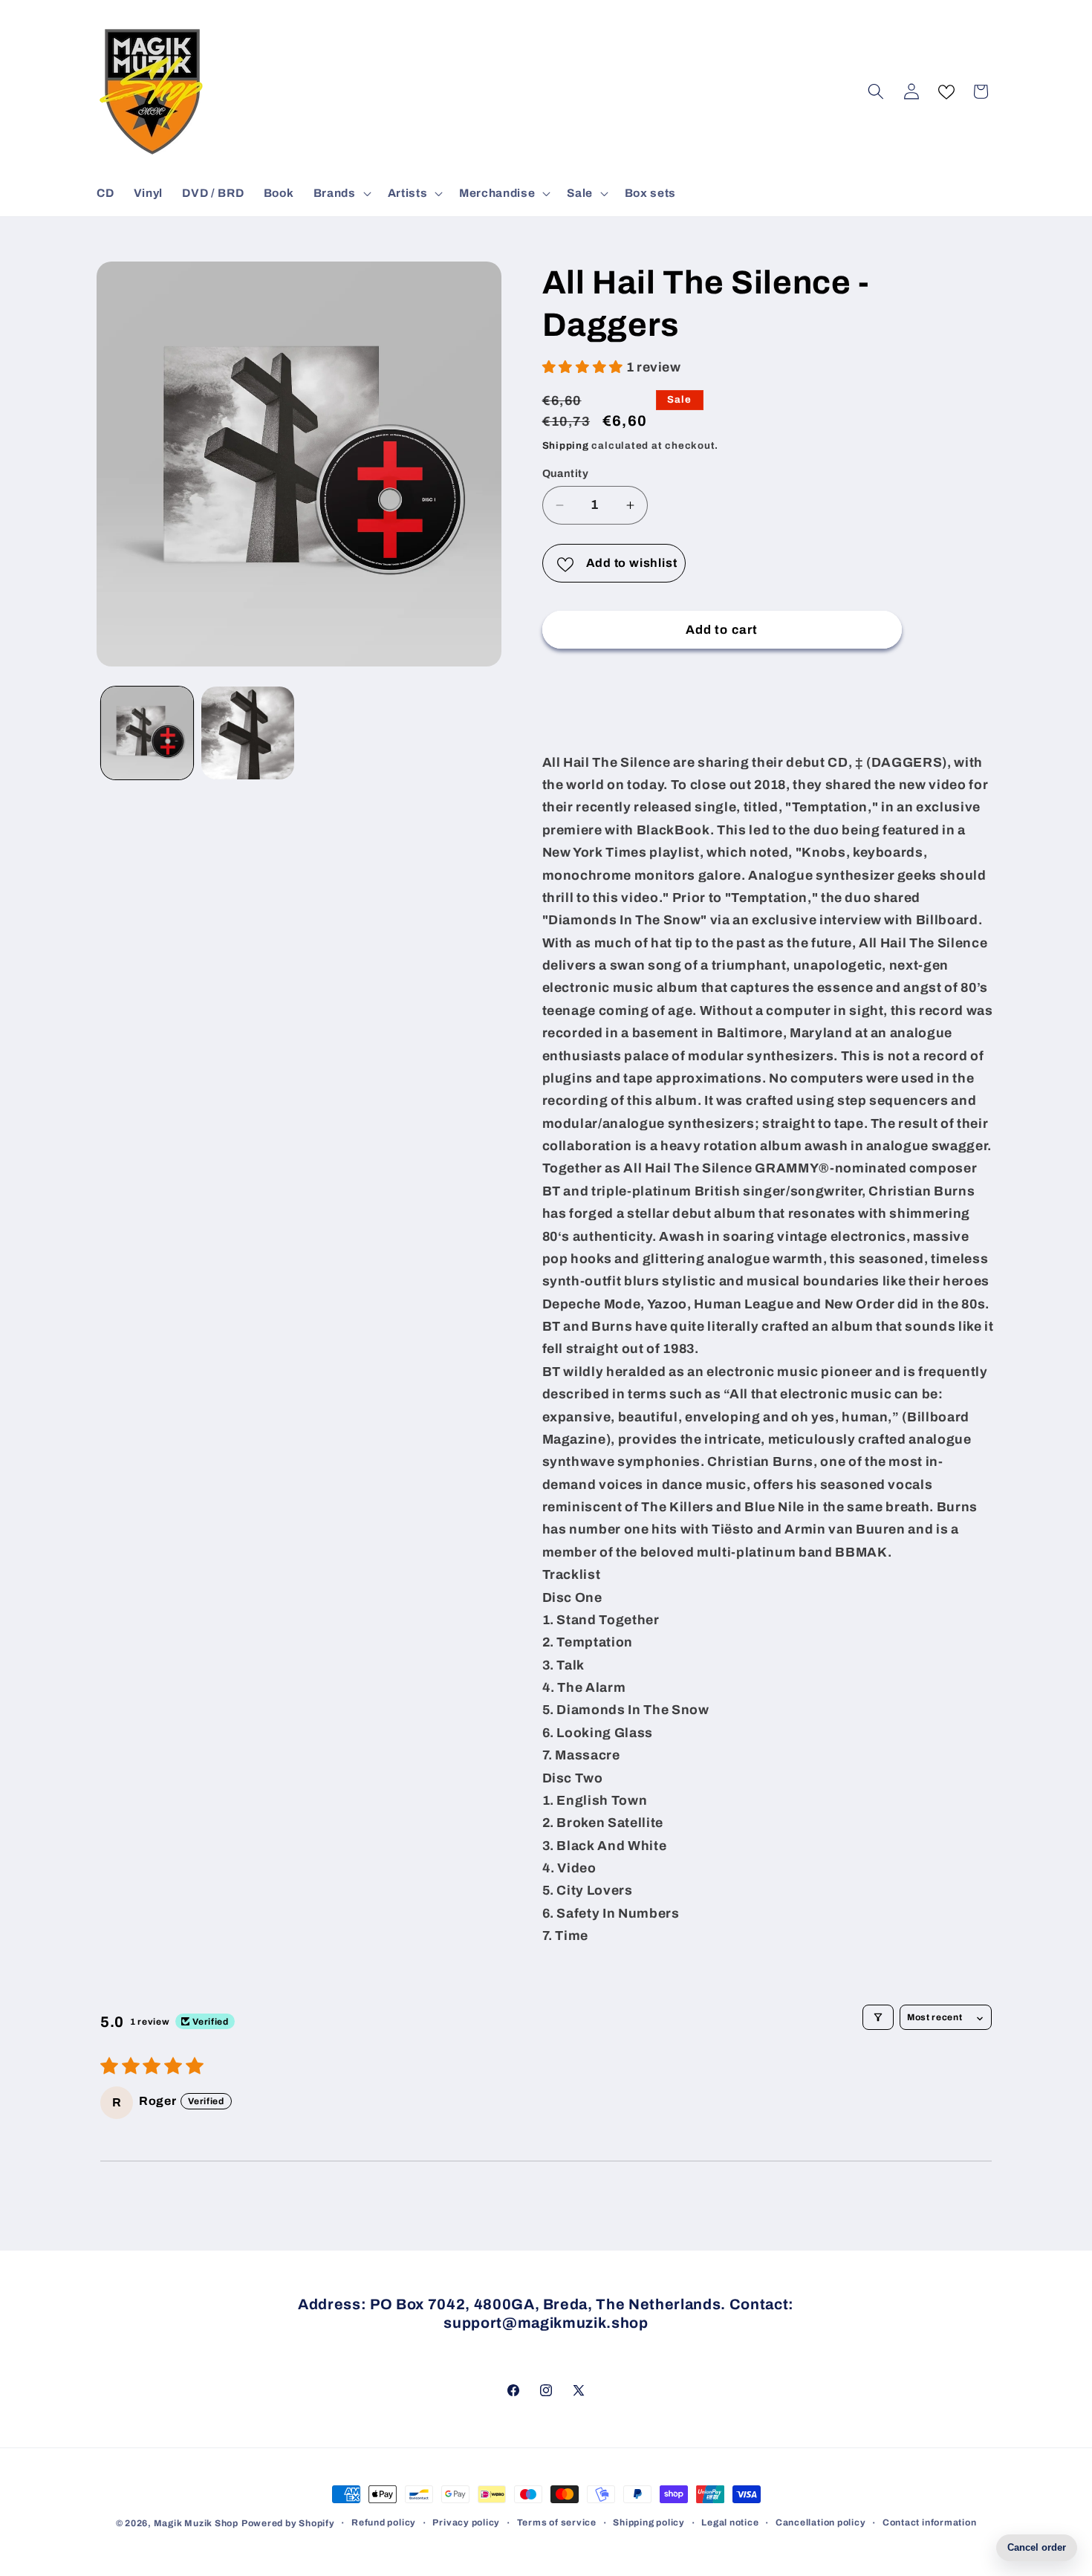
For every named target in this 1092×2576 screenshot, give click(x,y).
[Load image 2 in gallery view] (248, 733)
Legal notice (730, 2523)
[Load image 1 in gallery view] (147, 733)
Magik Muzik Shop (196, 2523)
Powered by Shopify (288, 2523)
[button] (341, 193)
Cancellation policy (821, 2523)
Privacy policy (466, 2523)
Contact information (930, 2523)
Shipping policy (649, 2523)
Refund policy (384, 2523)
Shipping (566, 445)
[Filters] (878, 2017)
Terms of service (557, 2523)
